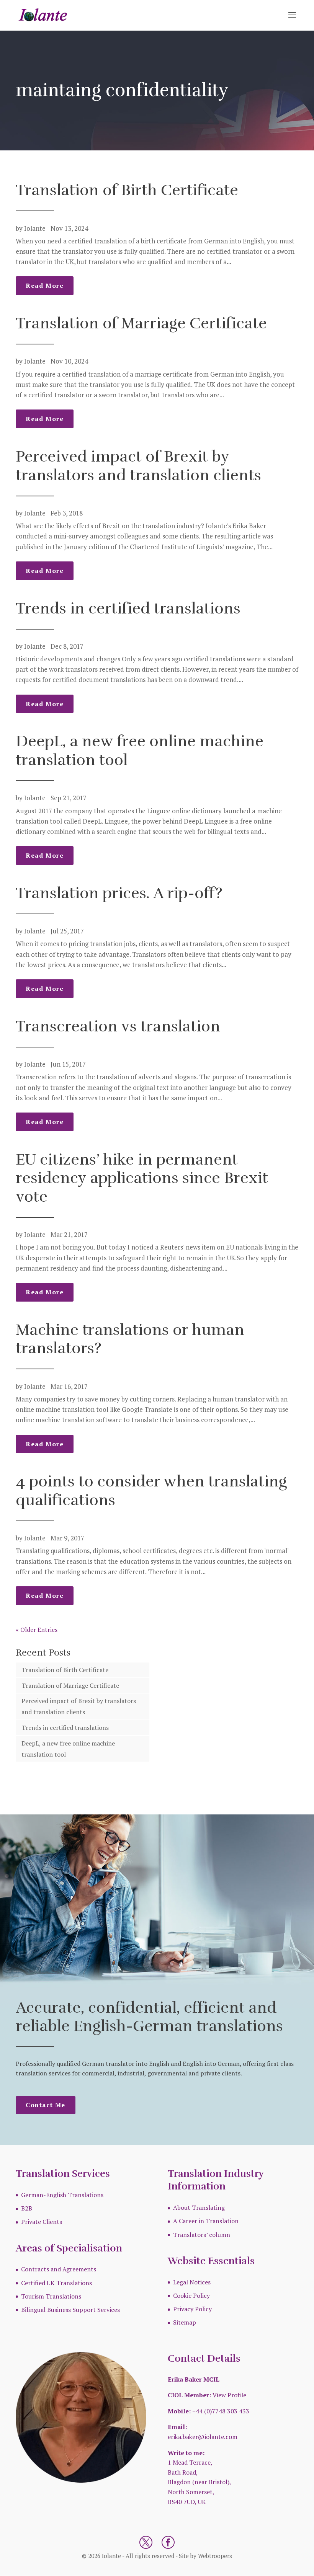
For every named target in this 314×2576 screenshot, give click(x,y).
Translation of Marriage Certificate (141, 323)
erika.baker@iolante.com (203, 2437)
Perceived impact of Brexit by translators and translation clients (138, 466)
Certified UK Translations (56, 2283)
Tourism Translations (51, 2296)
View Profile (229, 2395)
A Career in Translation (206, 2221)
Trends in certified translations (128, 609)
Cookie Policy (191, 2295)
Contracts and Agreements (59, 2269)
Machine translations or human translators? (130, 1339)
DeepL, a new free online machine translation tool (140, 751)
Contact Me (46, 2105)
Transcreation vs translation (118, 1026)
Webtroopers (215, 2556)
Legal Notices (192, 2282)
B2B (27, 2208)
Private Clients (42, 2222)
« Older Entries (37, 1630)
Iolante (35, 228)
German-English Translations (62, 2195)
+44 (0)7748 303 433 (221, 2411)
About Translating (199, 2207)
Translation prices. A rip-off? (119, 893)
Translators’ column (202, 2235)
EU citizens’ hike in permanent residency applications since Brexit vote (142, 1178)
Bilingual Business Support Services (70, 2310)
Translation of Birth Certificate (127, 190)
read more (45, 285)
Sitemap (185, 2322)
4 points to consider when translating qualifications (151, 1491)
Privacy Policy (192, 2309)
